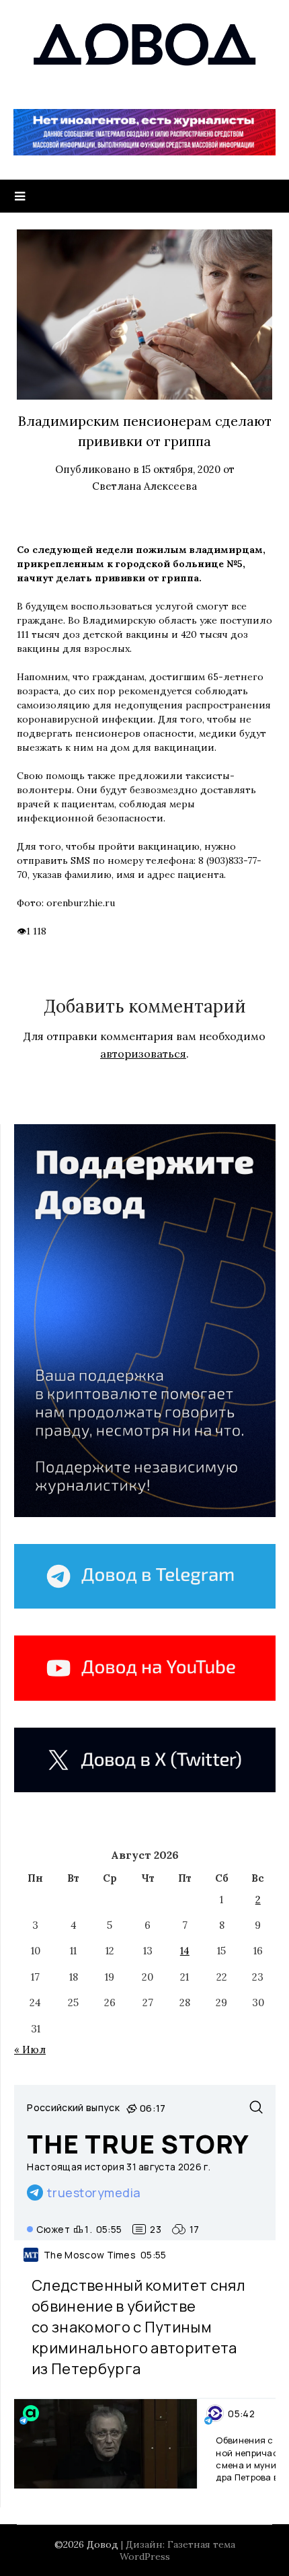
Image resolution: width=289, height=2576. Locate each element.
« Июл (30, 2050)
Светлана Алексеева (144, 486)
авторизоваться (143, 1054)
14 (185, 1951)
